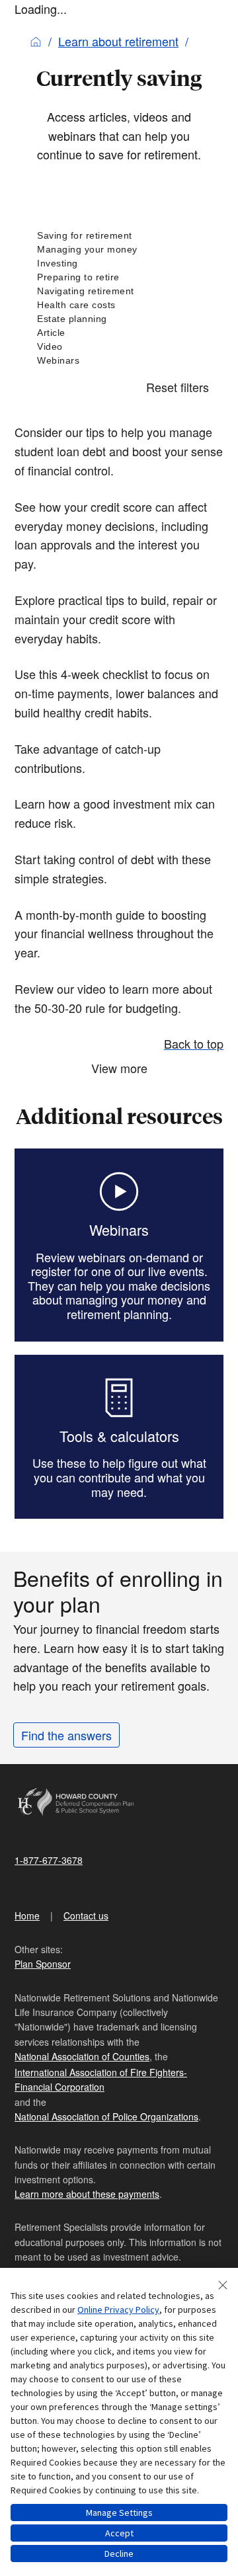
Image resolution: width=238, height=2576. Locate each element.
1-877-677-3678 (49, 1860)
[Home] (36, 41)
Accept (119, 2533)
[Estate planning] (119, 319)
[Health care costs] (119, 305)
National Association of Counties (82, 2056)
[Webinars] (119, 361)
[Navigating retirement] (119, 291)
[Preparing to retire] (119, 277)
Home (27, 1915)
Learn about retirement (118, 41)
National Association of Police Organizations (106, 2116)
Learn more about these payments (87, 2194)
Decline (119, 2554)
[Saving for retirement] (119, 236)
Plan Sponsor (43, 1964)
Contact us (86, 1915)
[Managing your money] (119, 250)
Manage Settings (119, 2513)
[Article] (119, 333)
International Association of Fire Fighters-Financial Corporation (101, 2079)
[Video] (119, 347)
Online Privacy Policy (118, 2310)
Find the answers (66, 1735)
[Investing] (119, 263)
